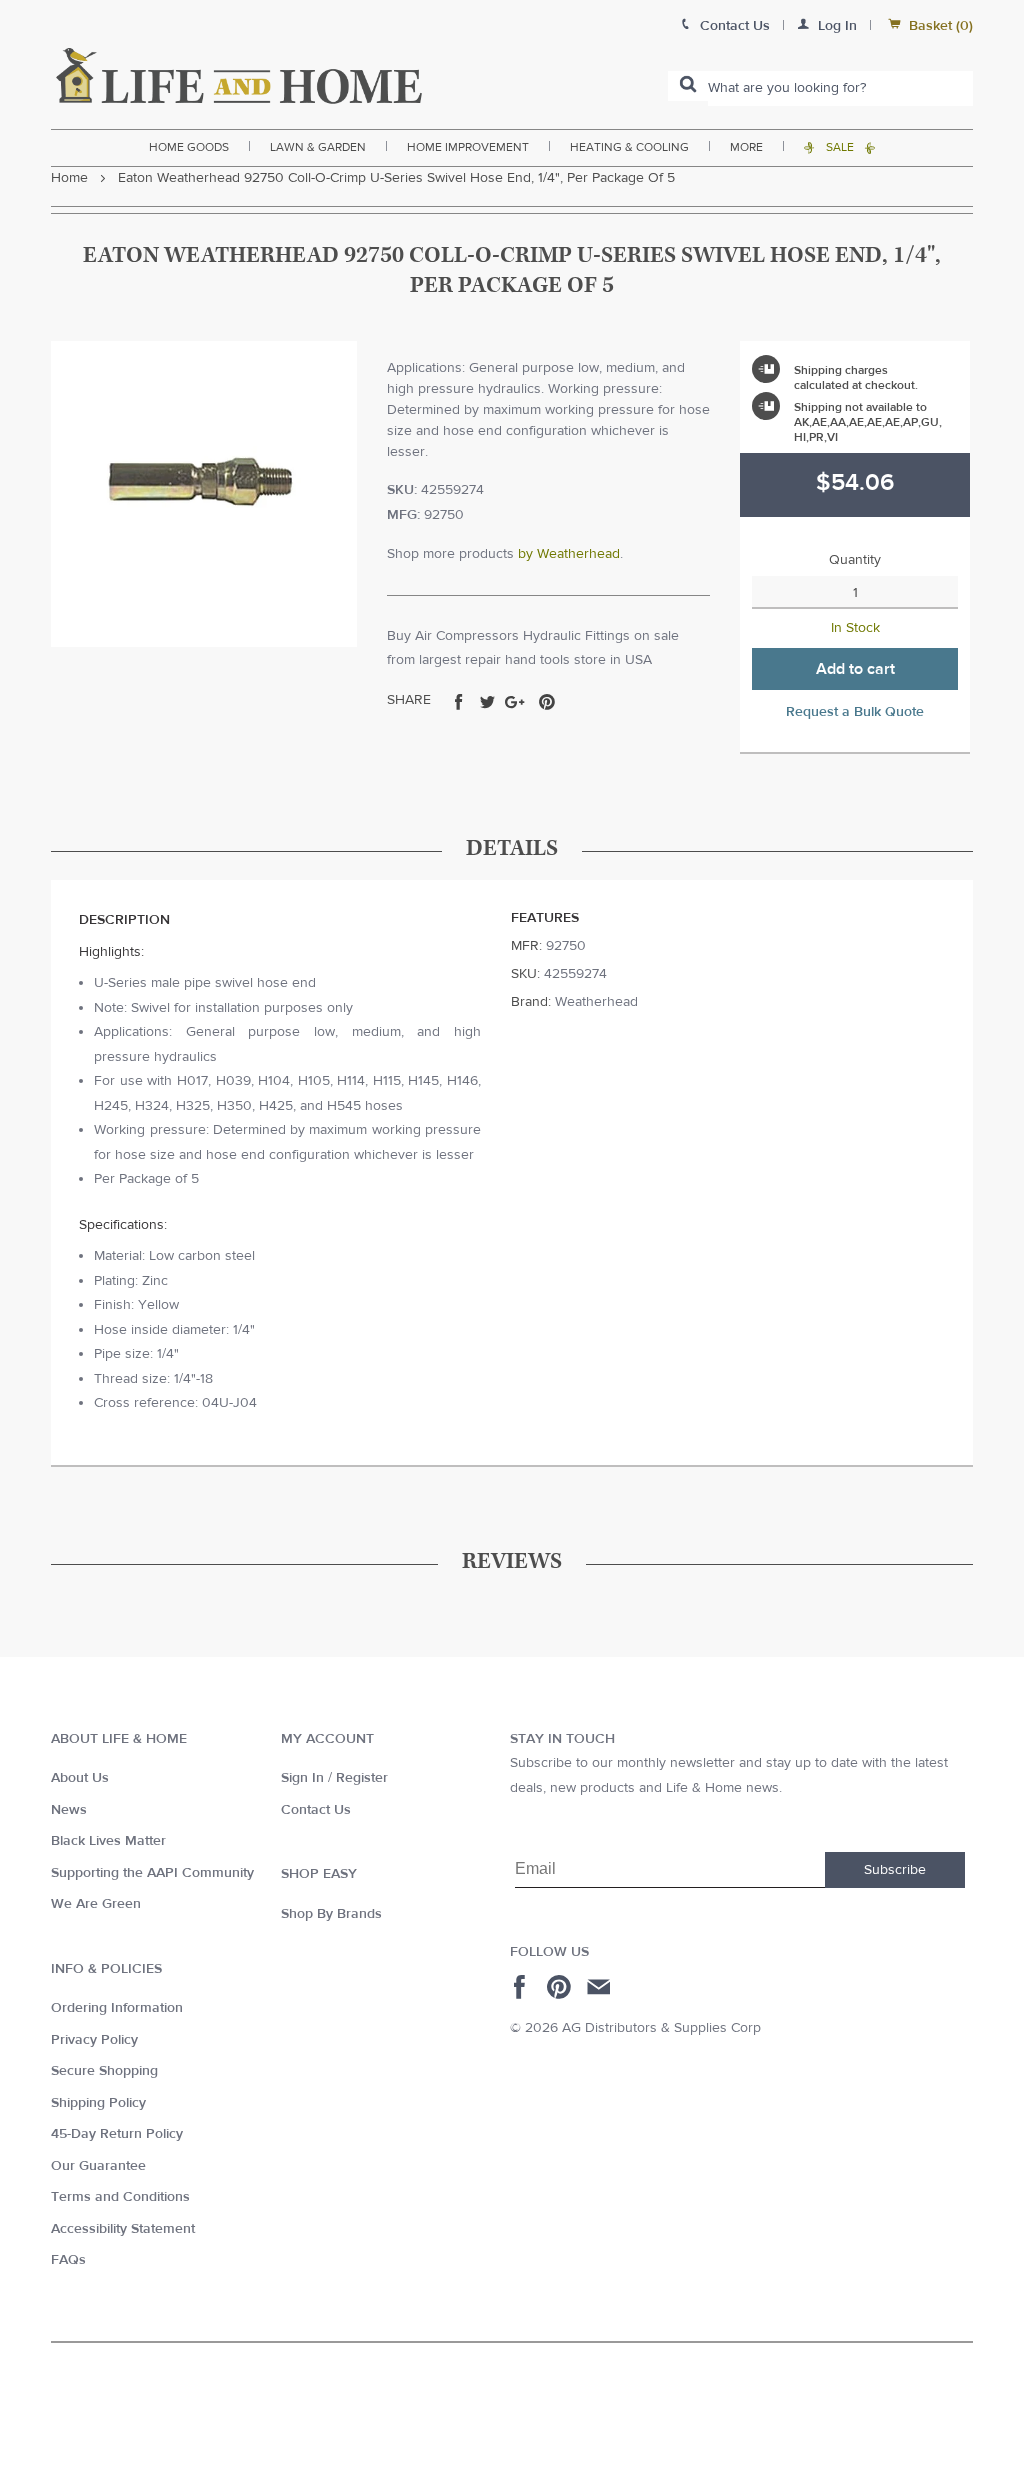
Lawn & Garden (318, 147)
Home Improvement (468, 147)
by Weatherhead (569, 554)
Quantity (855, 560)
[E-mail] (600, 1987)
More (746, 147)
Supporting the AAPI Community (152, 1873)
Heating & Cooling (629, 147)
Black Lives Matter (108, 1841)
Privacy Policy (94, 2040)
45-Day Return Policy (117, 2134)
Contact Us (316, 1810)
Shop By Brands (331, 1914)
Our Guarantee (98, 2166)
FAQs (68, 2260)
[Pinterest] (561, 1987)
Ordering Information (117, 2008)
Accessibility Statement (123, 2229)
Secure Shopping (104, 2071)
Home (69, 178)
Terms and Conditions (120, 2197)
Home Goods (189, 147)
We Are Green (96, 1904)
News (69, 1810)
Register (362, 1778)
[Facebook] (522, 1987)
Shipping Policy (98, 2103)
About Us (80, 1778)
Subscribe (895, 1870)
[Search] (688, 86)
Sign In (302, 1778)
